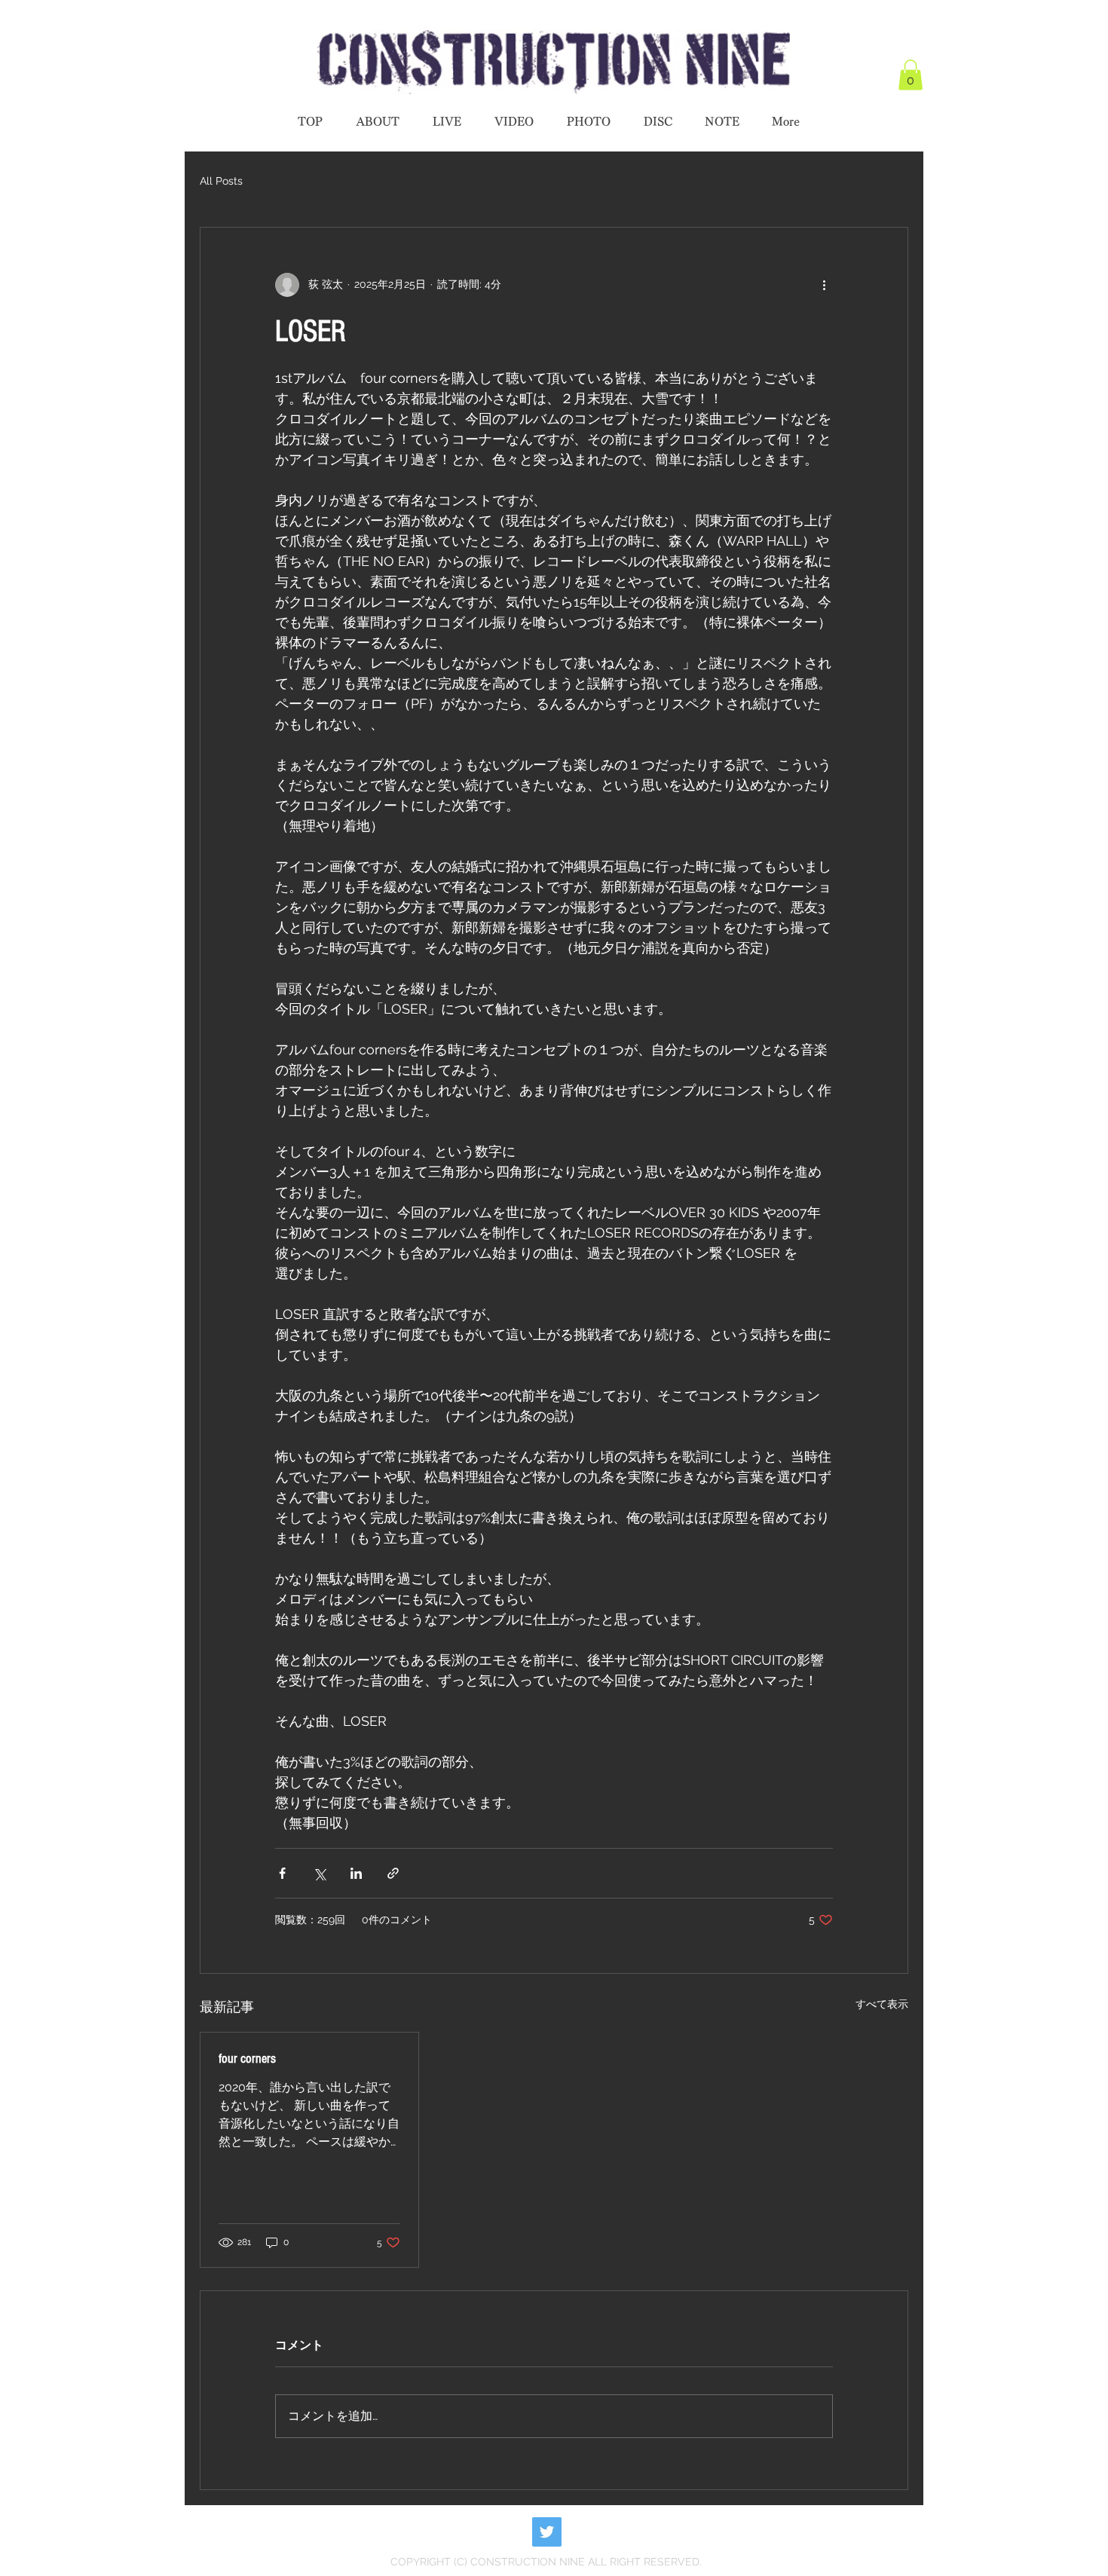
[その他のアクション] (824, 285)
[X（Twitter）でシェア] (319, 1873)
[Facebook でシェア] (282, 1873)
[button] (911, 75)
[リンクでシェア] (393, 1873)
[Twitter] (547, 2532)
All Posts (221, 181)
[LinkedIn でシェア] (356, 1873)
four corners (247, 2059)
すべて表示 (882, 2004)
